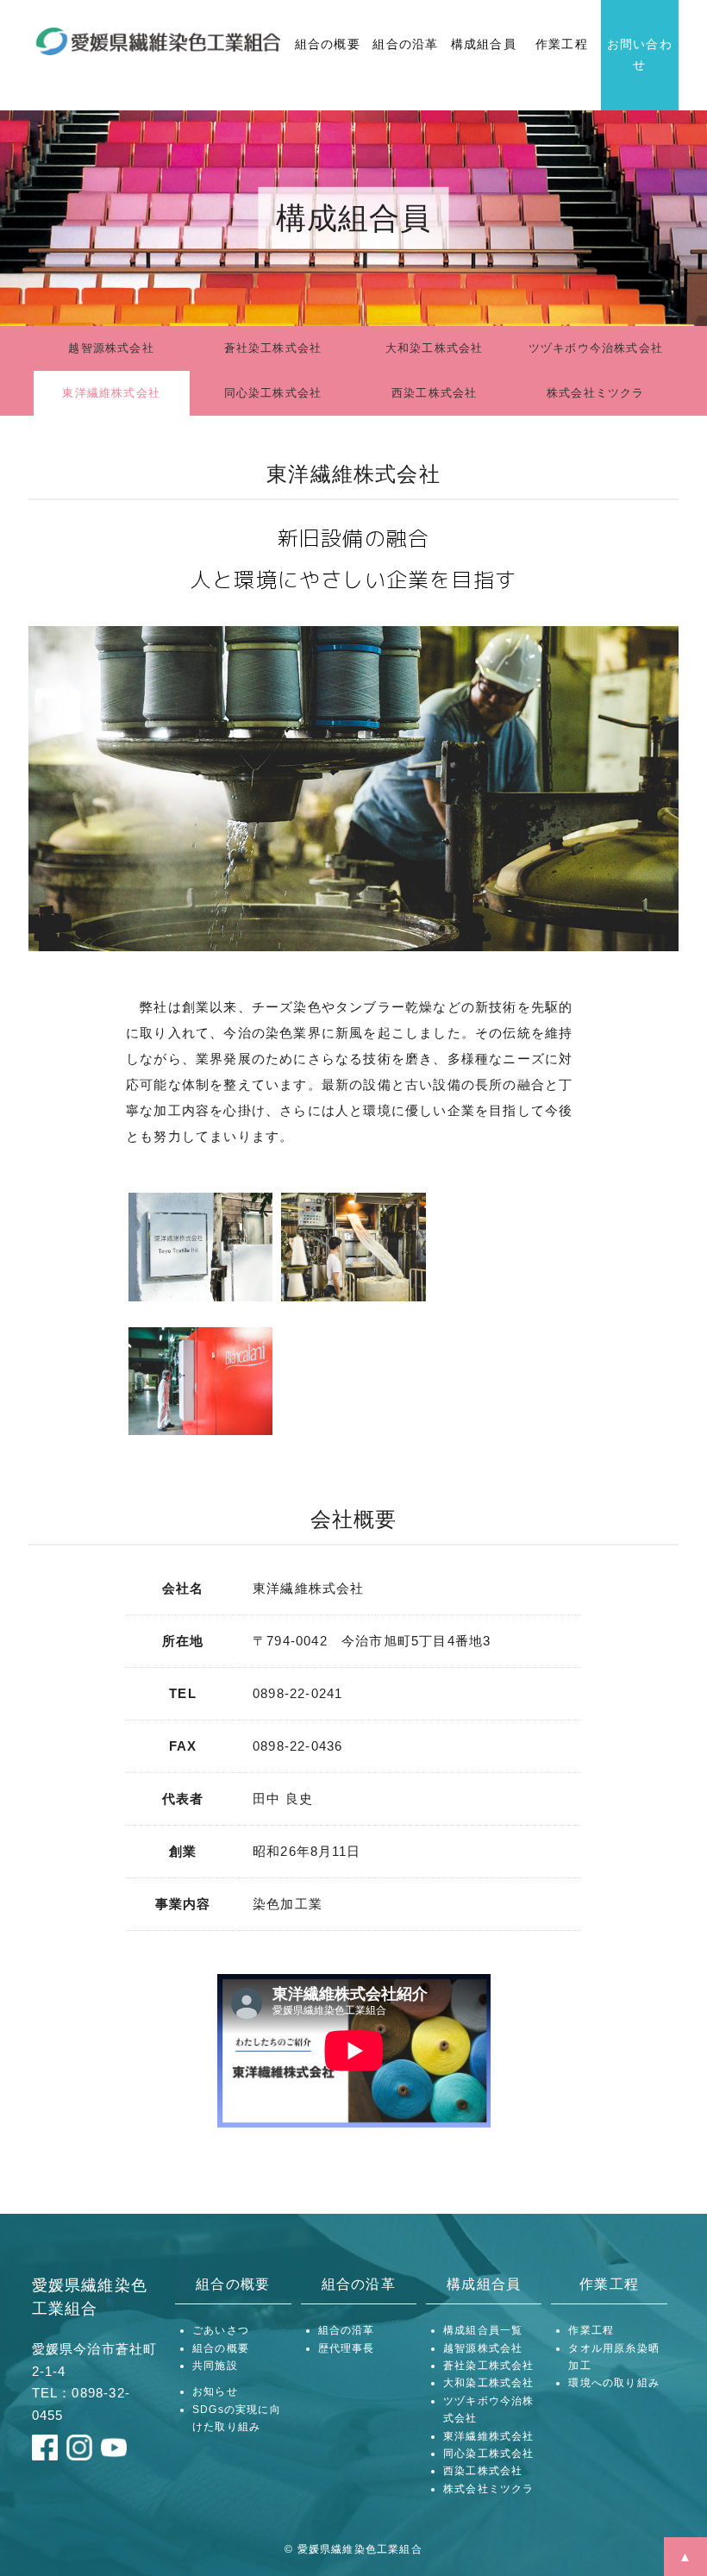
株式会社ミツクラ (596, 393)
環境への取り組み (614, 2383)
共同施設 (215, 2366)
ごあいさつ (221, 2330)
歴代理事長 (347, 2348)
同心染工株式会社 (273, 393)
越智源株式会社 (111, 348)
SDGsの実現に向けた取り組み (237, 2418)
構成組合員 (484, 44)
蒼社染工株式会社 (273, 348)
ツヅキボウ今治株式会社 (596, 348)
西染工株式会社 (434, 393)
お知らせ (215, 2391)
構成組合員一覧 (483, 2330)
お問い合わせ (640, 54)
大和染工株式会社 (435, 348)
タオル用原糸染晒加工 (614, 2357)
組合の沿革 (405, 44)
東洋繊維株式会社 (111, 393)
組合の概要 (328, 44)
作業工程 (562, 44)
